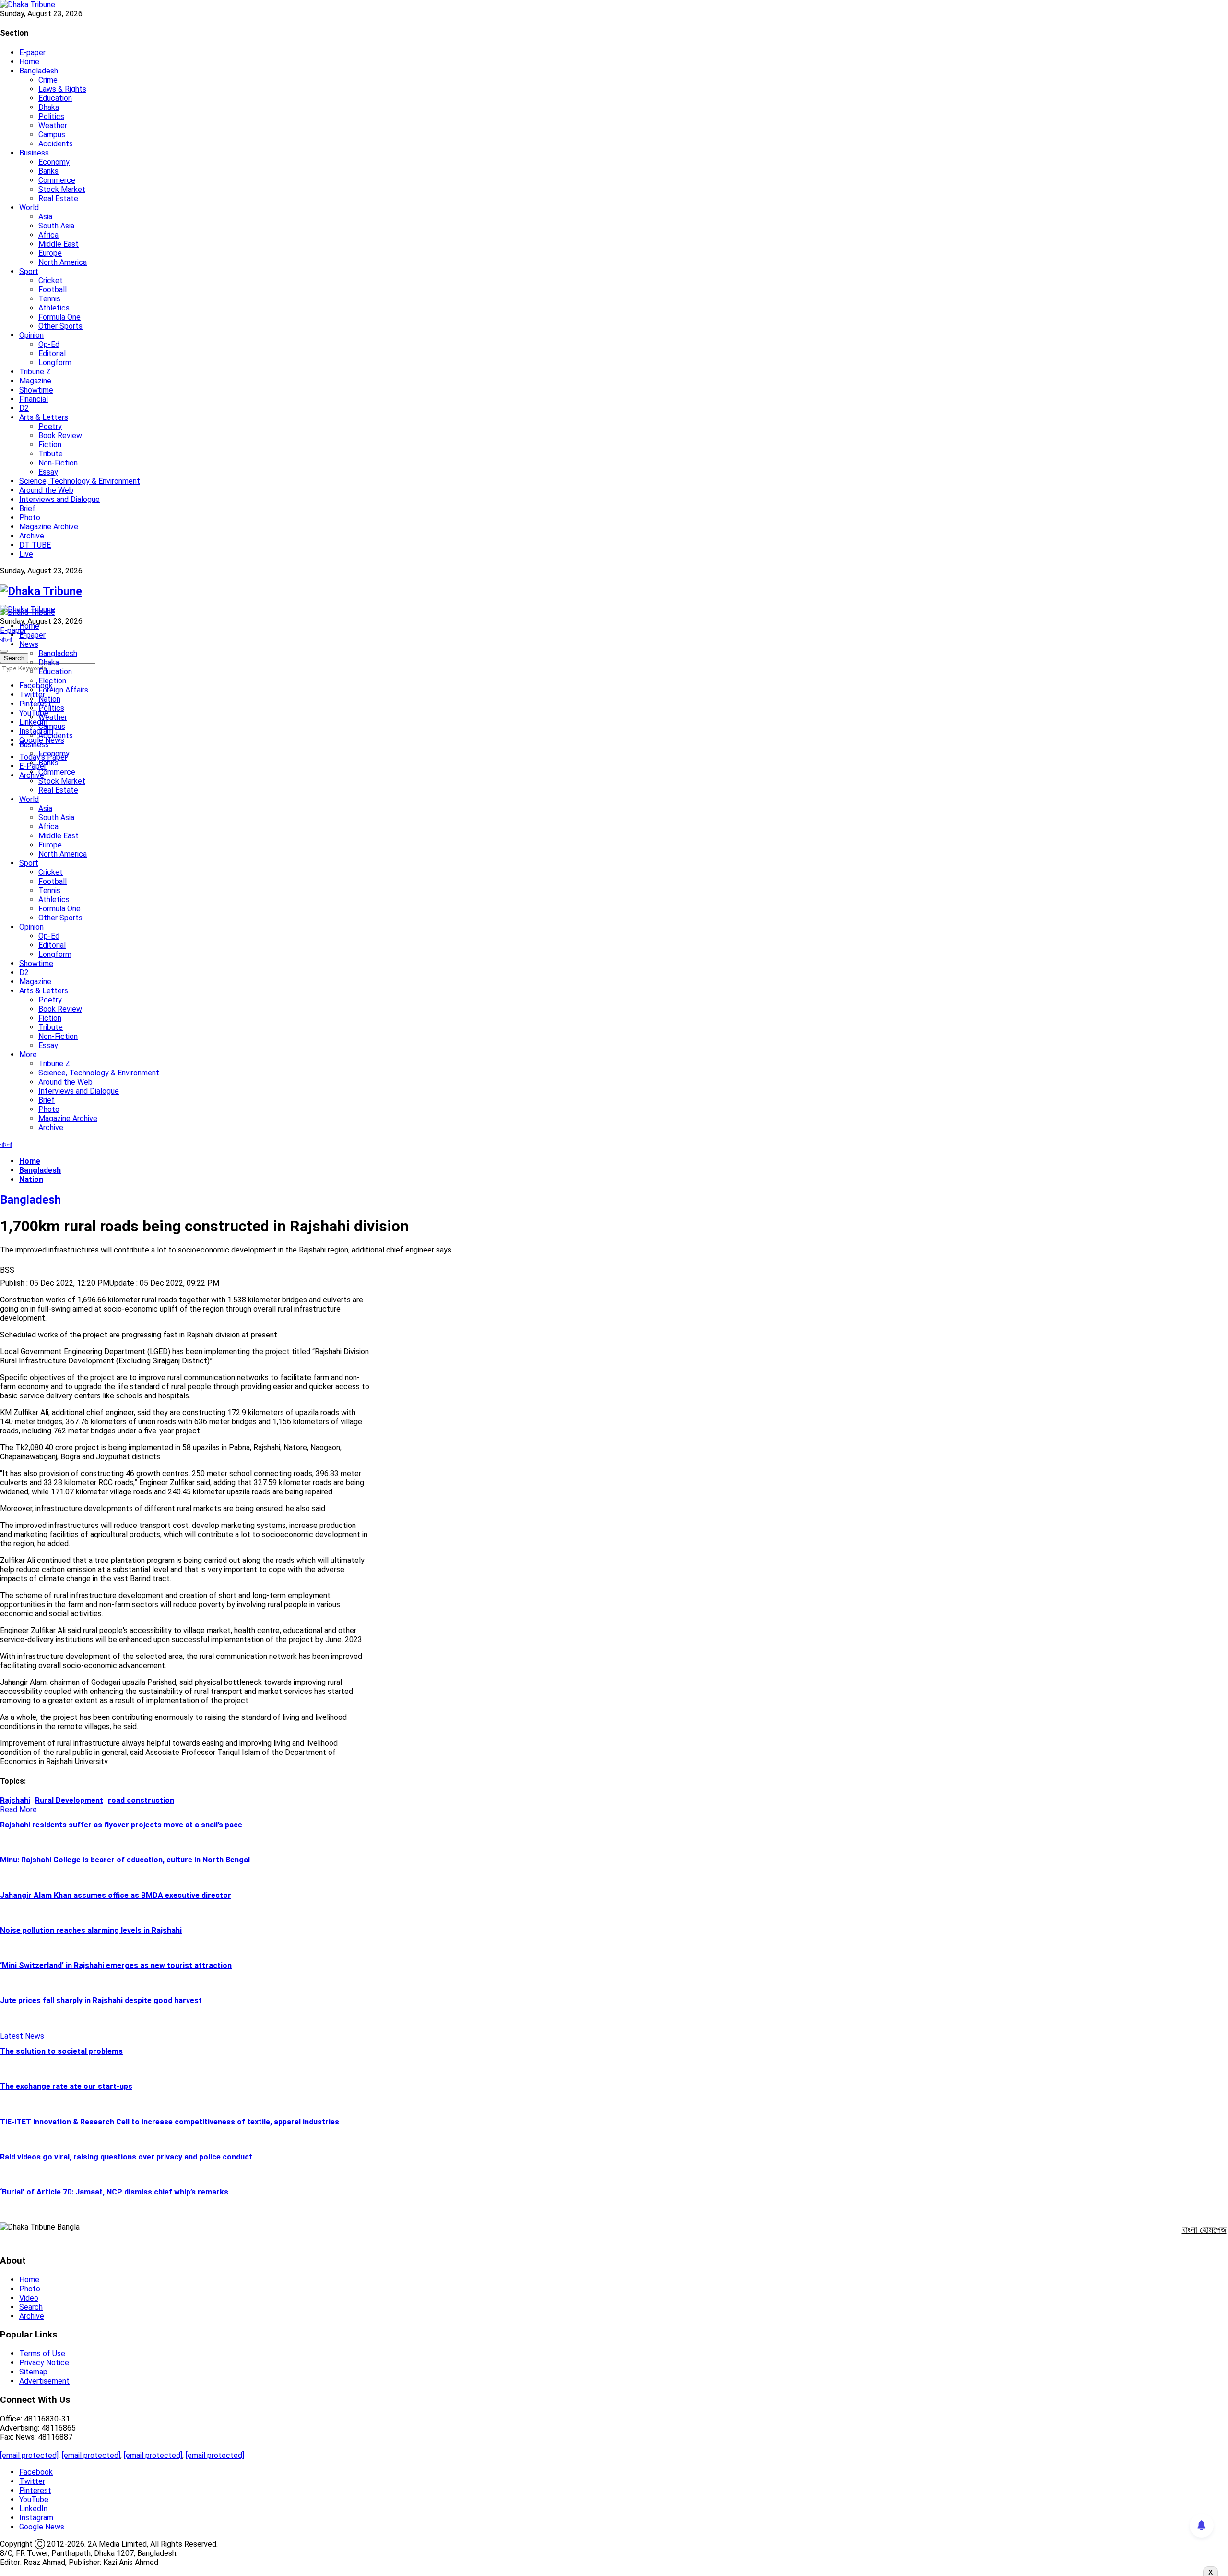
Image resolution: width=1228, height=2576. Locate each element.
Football (53, 290)
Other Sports (60, 326)
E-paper (32, 53)
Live (26, 554)
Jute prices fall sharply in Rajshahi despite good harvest (101, 2000)
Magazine (35, 381)
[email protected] (29, 2455)
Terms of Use (42, 2354)
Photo (30, 518)
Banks (48, 171)
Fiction (50, 445)
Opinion (31, 335)
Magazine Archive (49, 527)
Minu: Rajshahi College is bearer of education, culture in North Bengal (125, 1860)
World (29, 208)
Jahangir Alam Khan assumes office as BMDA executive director (116, 1895)
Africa (48, 235)
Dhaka (49, 107)
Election (52, 681)
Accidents (56, 144)
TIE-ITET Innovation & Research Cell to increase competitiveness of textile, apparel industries (170, 2122)
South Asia (56, 226)
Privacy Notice (44, 2363)
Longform (55, 363)
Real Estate (58, 198)
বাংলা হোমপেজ (1204, 2230)
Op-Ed (49, 344)
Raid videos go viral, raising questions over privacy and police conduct (126, 2157)
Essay (48, 472)
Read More (18, 1809)
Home (29, 62)
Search (31, 2307)
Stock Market (62, 189)
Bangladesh (39, 71)
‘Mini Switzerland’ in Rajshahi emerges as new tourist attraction (116, 1965)
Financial (34, 399)
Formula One (59, 317)
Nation (49, 699)
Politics (51, 116)
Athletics (54, 308)
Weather (53, 125)
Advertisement (44, 2381)
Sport (29, 271)
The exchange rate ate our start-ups (66, 2086)
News (29, 644)
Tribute (51, 454)
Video (29, 2298)
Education (55, 98)
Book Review (60, 435)
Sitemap (33, 2372)
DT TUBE (35, 545)
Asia (45, 217)
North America (63, 262)
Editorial (52, 353)
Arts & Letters (44, 417)
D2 (24, 408)
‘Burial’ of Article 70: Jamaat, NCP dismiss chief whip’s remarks (114, 2192)
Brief (27, 508)
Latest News (22, 2036)
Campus (52, 135)
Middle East (59, 244)
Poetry (50, 426)
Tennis (49, 299)
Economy (54, 162)
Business (34, 153)
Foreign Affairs (63, 690)
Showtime (36, 390)
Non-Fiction (58, 463)
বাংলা (6, 639)
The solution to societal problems (61, 2051)
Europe (50, 253)
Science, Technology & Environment (80, 481)
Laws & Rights (62, 89)
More (28, 1055)
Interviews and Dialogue (59, 499)
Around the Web (46, 490)
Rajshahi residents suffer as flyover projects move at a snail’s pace (121, 1825)
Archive (32, 536)
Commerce (57, 180)
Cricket (51, 280)
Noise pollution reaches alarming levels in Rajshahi (91, 1930)
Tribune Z (35, 372)
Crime (48, 80)
